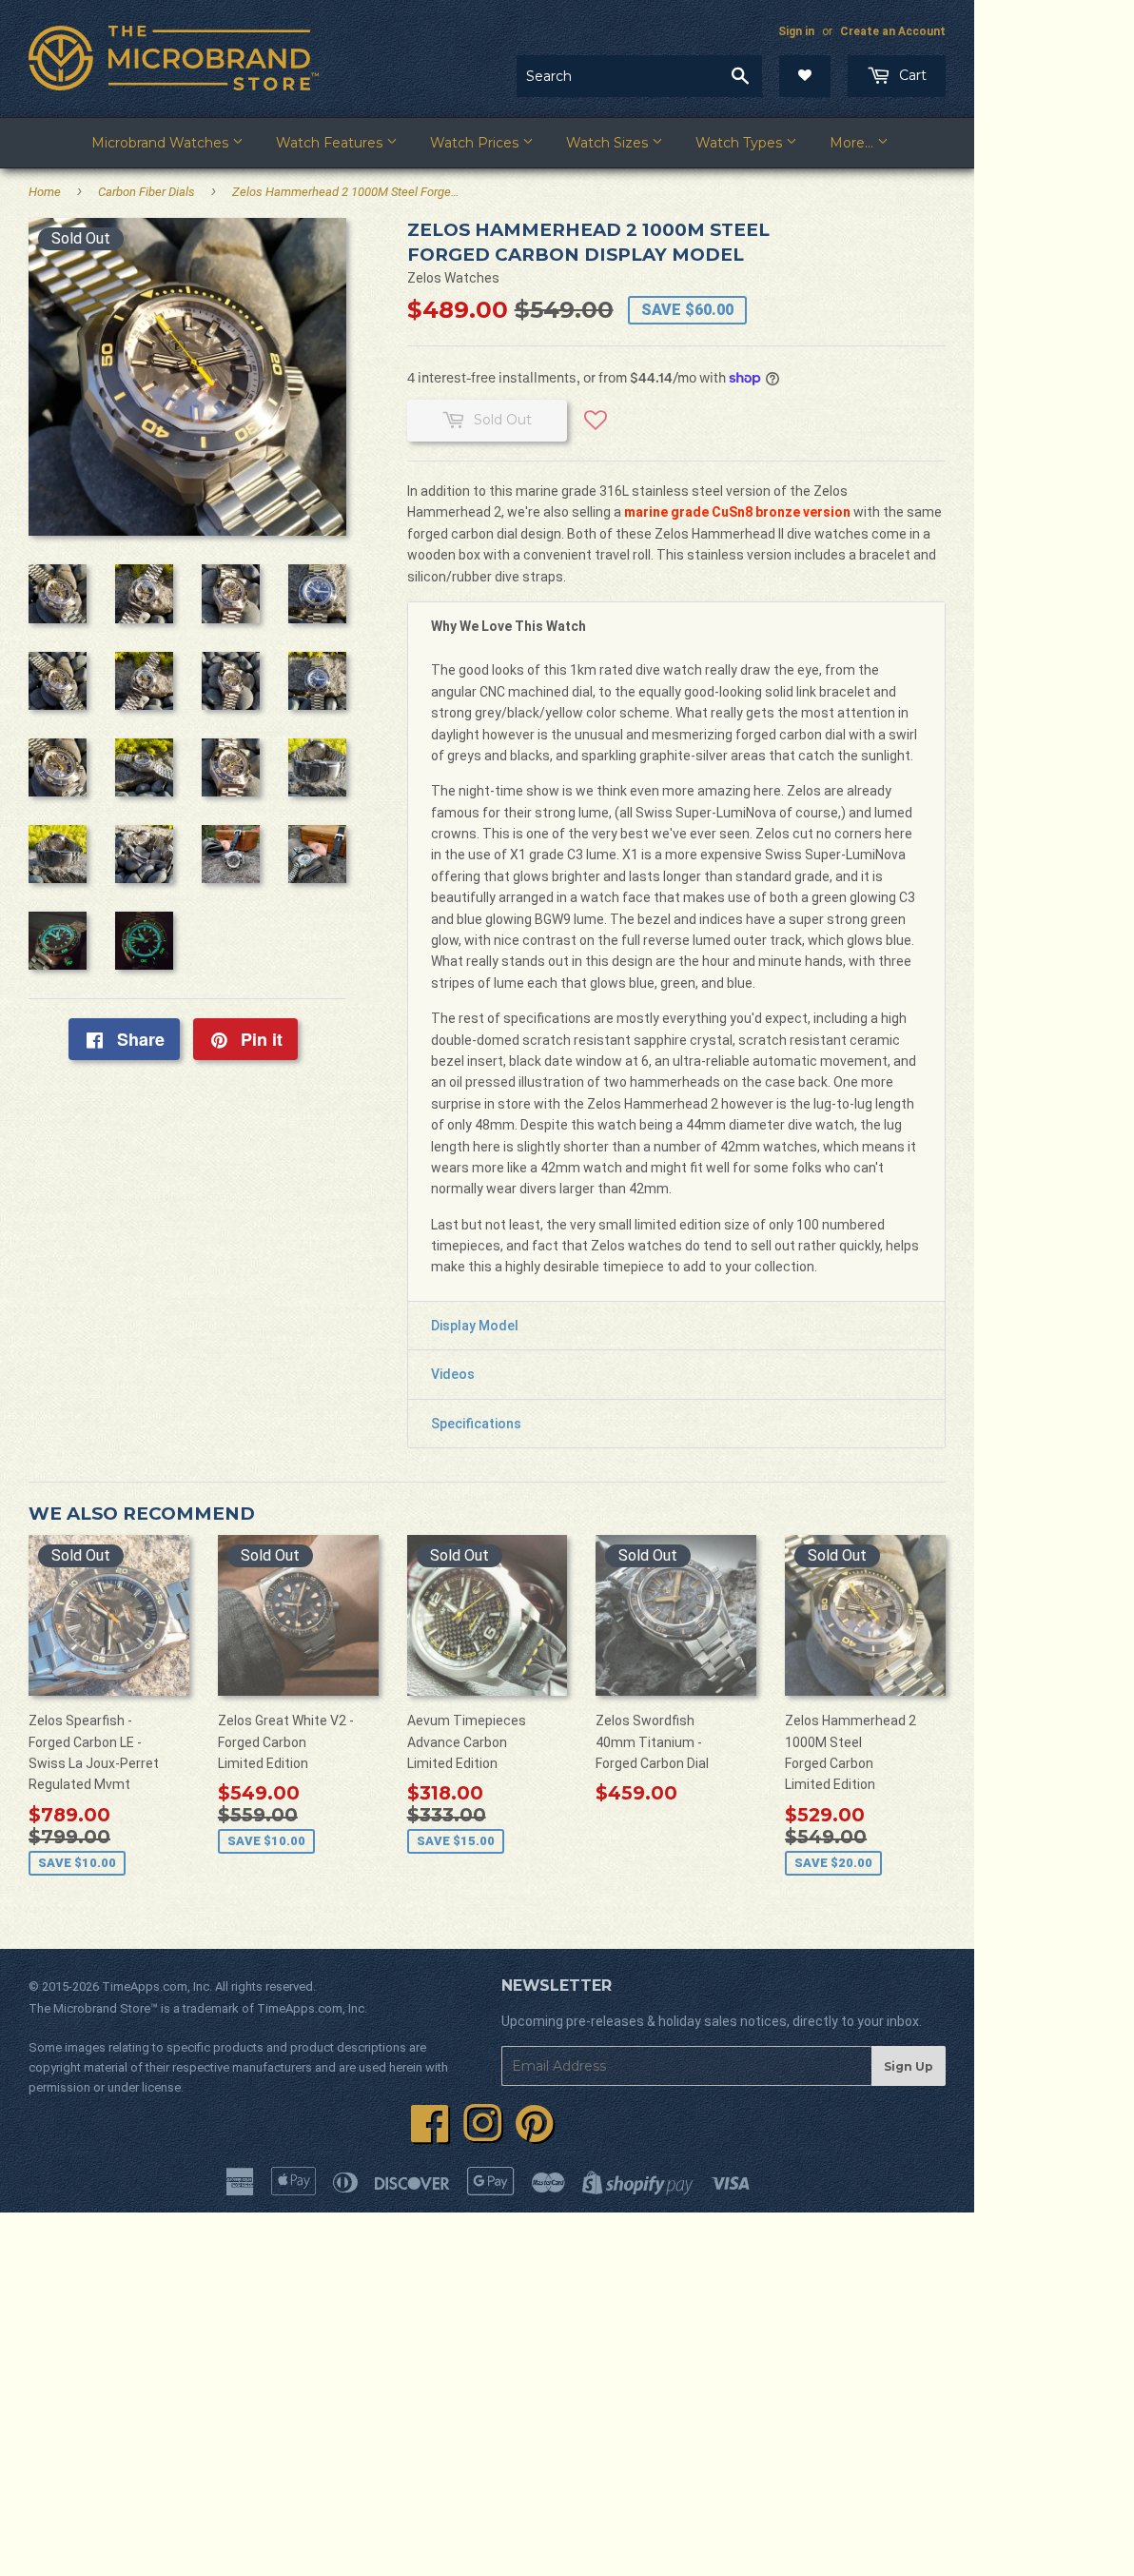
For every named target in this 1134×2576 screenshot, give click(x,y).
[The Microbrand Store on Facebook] (430, 2134)
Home (45, 192)
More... (853, 143)
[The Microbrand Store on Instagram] (482, 2134)
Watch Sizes (609, 143)
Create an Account (893, 31)
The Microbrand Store (89, 2008)
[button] (596, 427)
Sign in (796, 31)
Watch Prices (476, 143)
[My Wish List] (805, 76)
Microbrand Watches (162, 143)
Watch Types (741, 143)
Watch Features (331, 143)
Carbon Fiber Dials (147, 192)
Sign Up (909, 2066)
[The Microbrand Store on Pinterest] (535, 2134)
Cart (911, 75)
